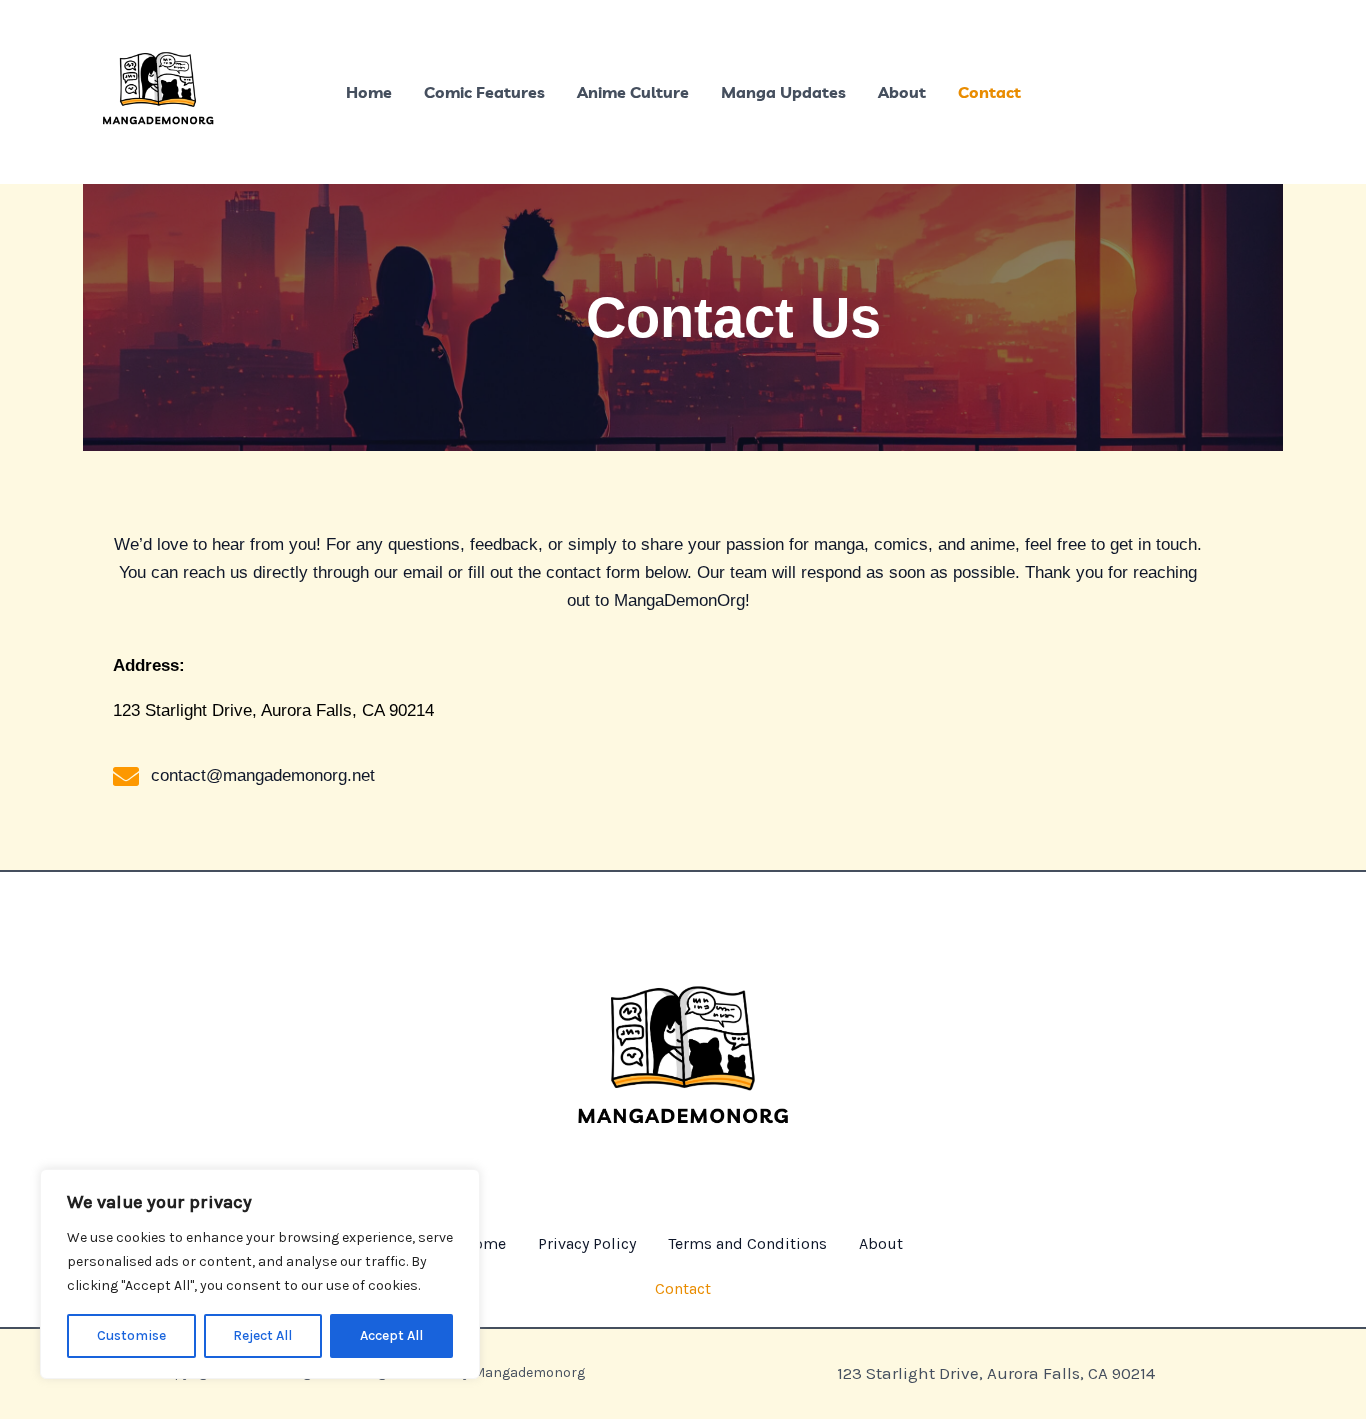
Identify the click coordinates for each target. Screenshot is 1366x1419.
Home (369, 92)
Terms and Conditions (747, 1243)
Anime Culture (633, 92)
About (902, 92)
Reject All (262, 1335)
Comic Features (484, 92)
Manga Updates (783, 92)
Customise (131, 1335)
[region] (260, 1274)
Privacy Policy (587, 1243)
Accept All (391, 1335)
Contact (989, 92)
